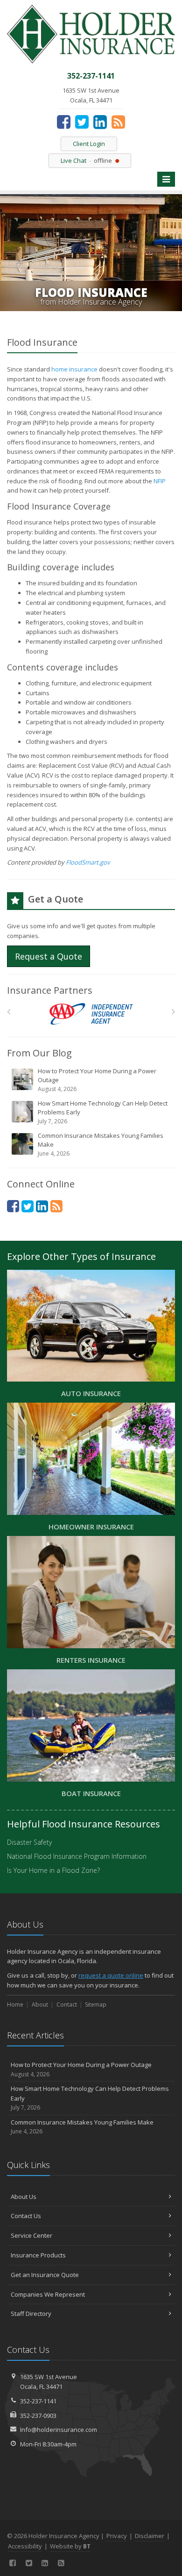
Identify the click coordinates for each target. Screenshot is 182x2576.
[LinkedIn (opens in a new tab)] (100, 122)
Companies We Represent (48, 2294)
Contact (67, 2005)
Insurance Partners (50, 990)
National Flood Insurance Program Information (77, 1856)
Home (15, 2005)
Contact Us (26, 2216)
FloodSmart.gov (88, 862)
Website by (70, 2546)
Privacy (117, 2536)
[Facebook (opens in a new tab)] (64, 122)
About (40, 2005)
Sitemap (96, 2005)
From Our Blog (39, 1053)
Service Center (31, 2235)
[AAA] (91, 1014)
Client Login (89, 144)
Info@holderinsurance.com (59, 2430)
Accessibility (25, 2546)
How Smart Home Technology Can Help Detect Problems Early (103, 1112)
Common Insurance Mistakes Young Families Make (101, 1144)
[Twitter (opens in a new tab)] (82, 122)
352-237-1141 (38, 2401)
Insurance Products (38, 2255)
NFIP (160, 481)
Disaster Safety (29, 1842)
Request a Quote (49, 956)
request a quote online (111, 1975)
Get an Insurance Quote (45, 2275)
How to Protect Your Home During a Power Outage (97, 1080)
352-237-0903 (38, 2416)
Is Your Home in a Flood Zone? (53, 1870)
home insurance (74, 369)
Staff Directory (31, 2314)
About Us (24, 2197)
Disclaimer (150, 2536)
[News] (118, 122)
